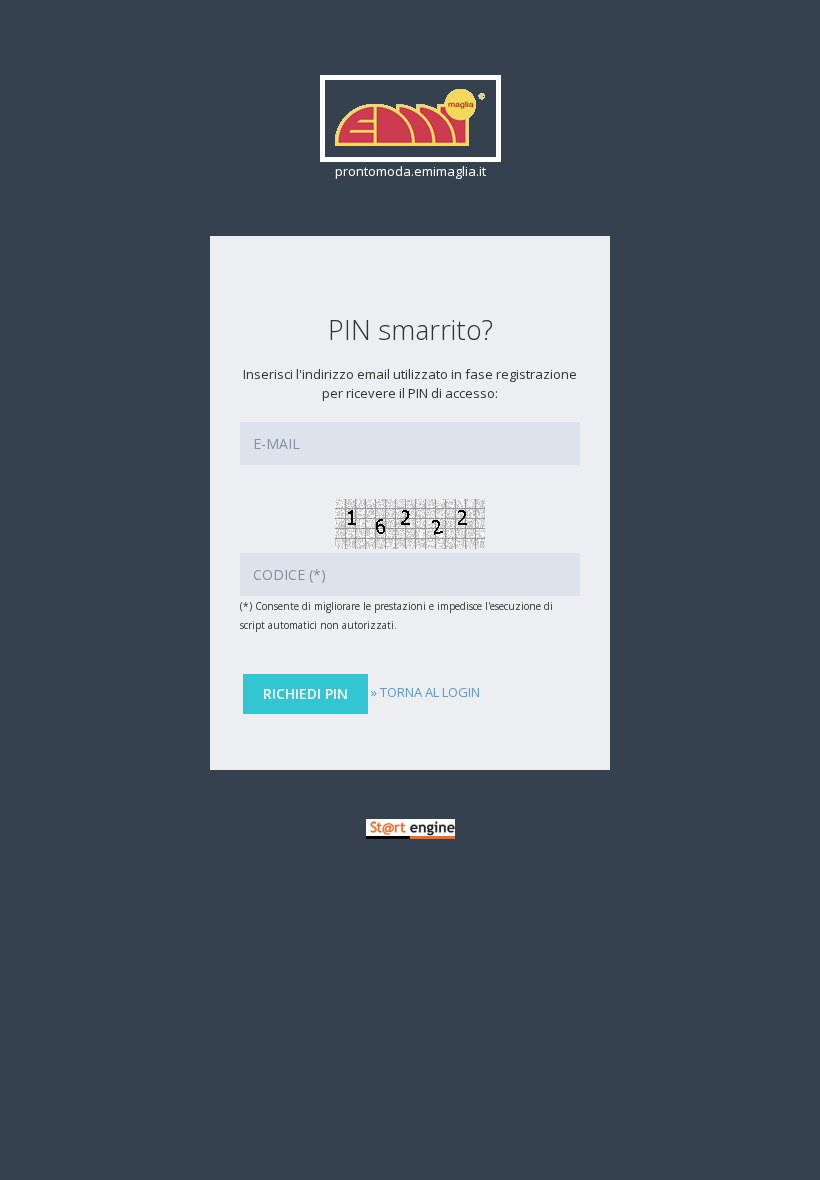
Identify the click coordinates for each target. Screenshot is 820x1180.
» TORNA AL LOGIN (425, 692)
